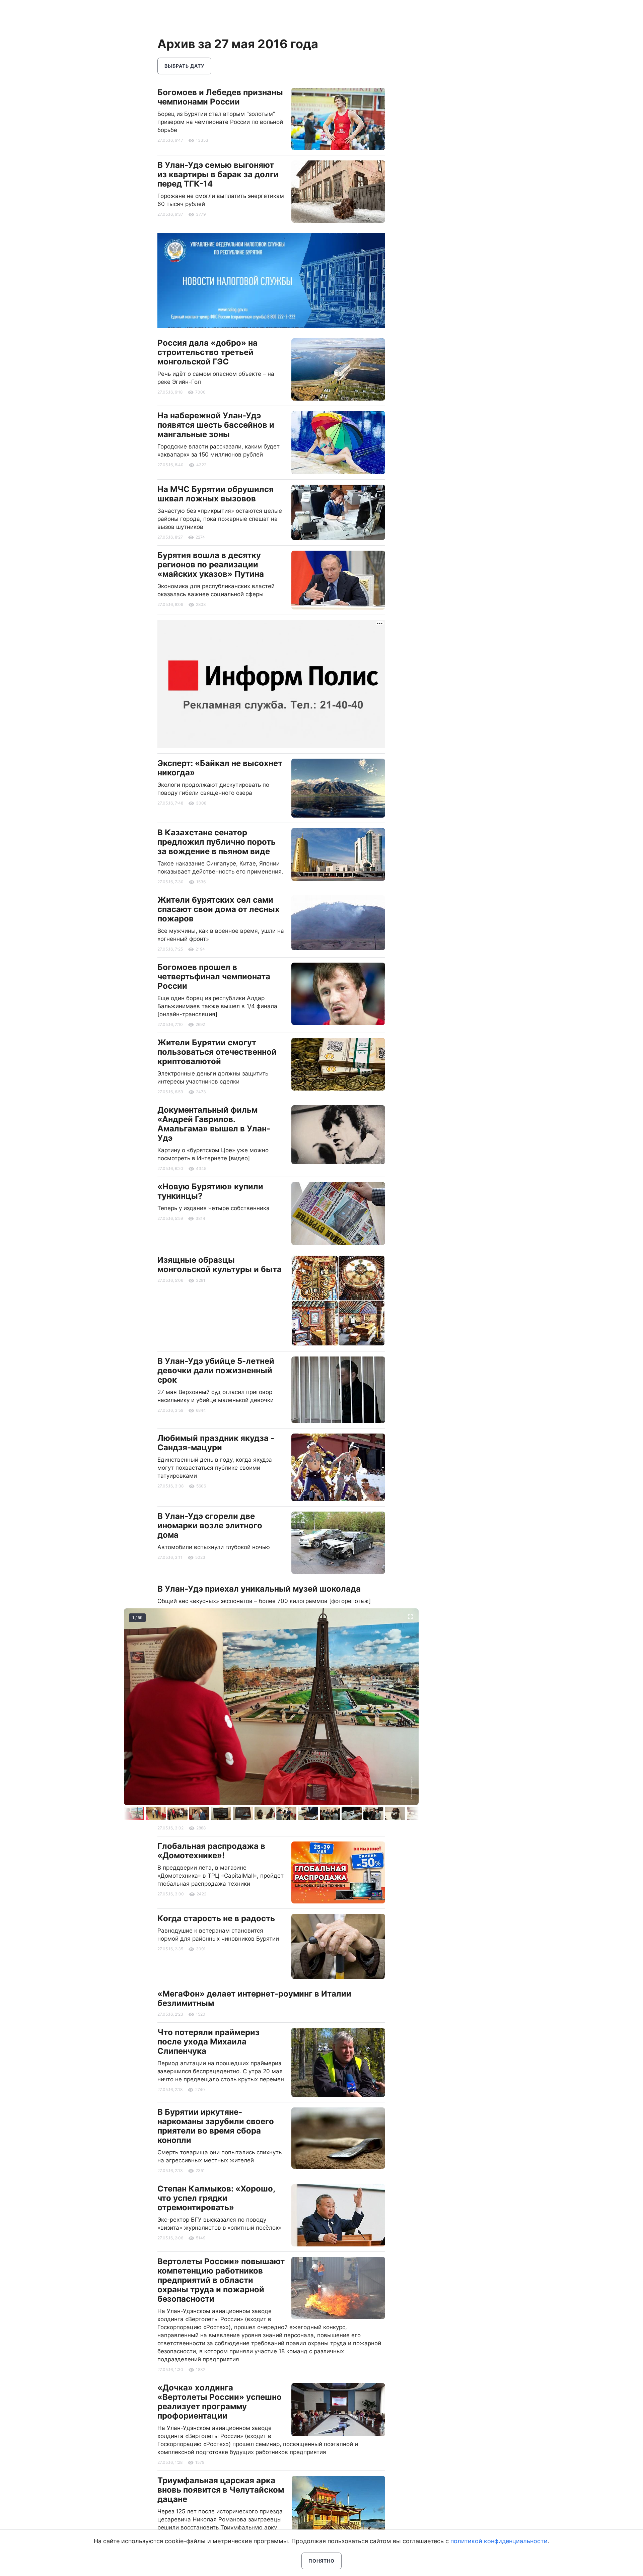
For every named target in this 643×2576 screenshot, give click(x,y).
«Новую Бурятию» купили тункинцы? (210, 1191)
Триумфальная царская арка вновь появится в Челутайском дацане (221, 2490)
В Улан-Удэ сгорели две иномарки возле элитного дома (210, 1525)
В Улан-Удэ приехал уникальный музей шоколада (259, 1589)
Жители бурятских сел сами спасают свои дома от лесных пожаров (219, 909)
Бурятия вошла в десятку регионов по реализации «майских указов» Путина (211, 565)
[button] (157, 1813)
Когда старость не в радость (216, 1918)
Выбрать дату (184, 66)
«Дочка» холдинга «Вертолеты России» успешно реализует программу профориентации (220, 2402)
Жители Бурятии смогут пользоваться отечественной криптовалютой (217, 1052)
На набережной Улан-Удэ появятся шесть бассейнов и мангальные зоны (216, 425)
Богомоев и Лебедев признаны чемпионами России (220, 97)
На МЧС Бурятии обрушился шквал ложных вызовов (216, 494)
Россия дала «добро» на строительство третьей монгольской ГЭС (207, 352)
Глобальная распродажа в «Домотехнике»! (211, 1851)
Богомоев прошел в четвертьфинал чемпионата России (214, 977)
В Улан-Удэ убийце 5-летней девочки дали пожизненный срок (216, 1370)
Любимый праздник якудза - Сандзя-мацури (216, 1443)
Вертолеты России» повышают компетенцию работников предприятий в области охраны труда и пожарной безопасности (221, 2280)
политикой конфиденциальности (499, 2541)
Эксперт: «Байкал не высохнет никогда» (220, 768)
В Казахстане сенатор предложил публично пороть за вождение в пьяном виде (217, 842)
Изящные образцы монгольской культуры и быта (220, 1265)
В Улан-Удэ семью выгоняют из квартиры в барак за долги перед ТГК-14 (218, 174)
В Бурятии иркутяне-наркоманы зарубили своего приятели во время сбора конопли (216, 2126)
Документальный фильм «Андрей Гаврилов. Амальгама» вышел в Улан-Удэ (214, 1124)
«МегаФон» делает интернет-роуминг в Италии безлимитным (254, 1998)
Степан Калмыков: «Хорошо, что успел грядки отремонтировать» (216, 2198)
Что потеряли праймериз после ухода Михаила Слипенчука (208, 2042)
